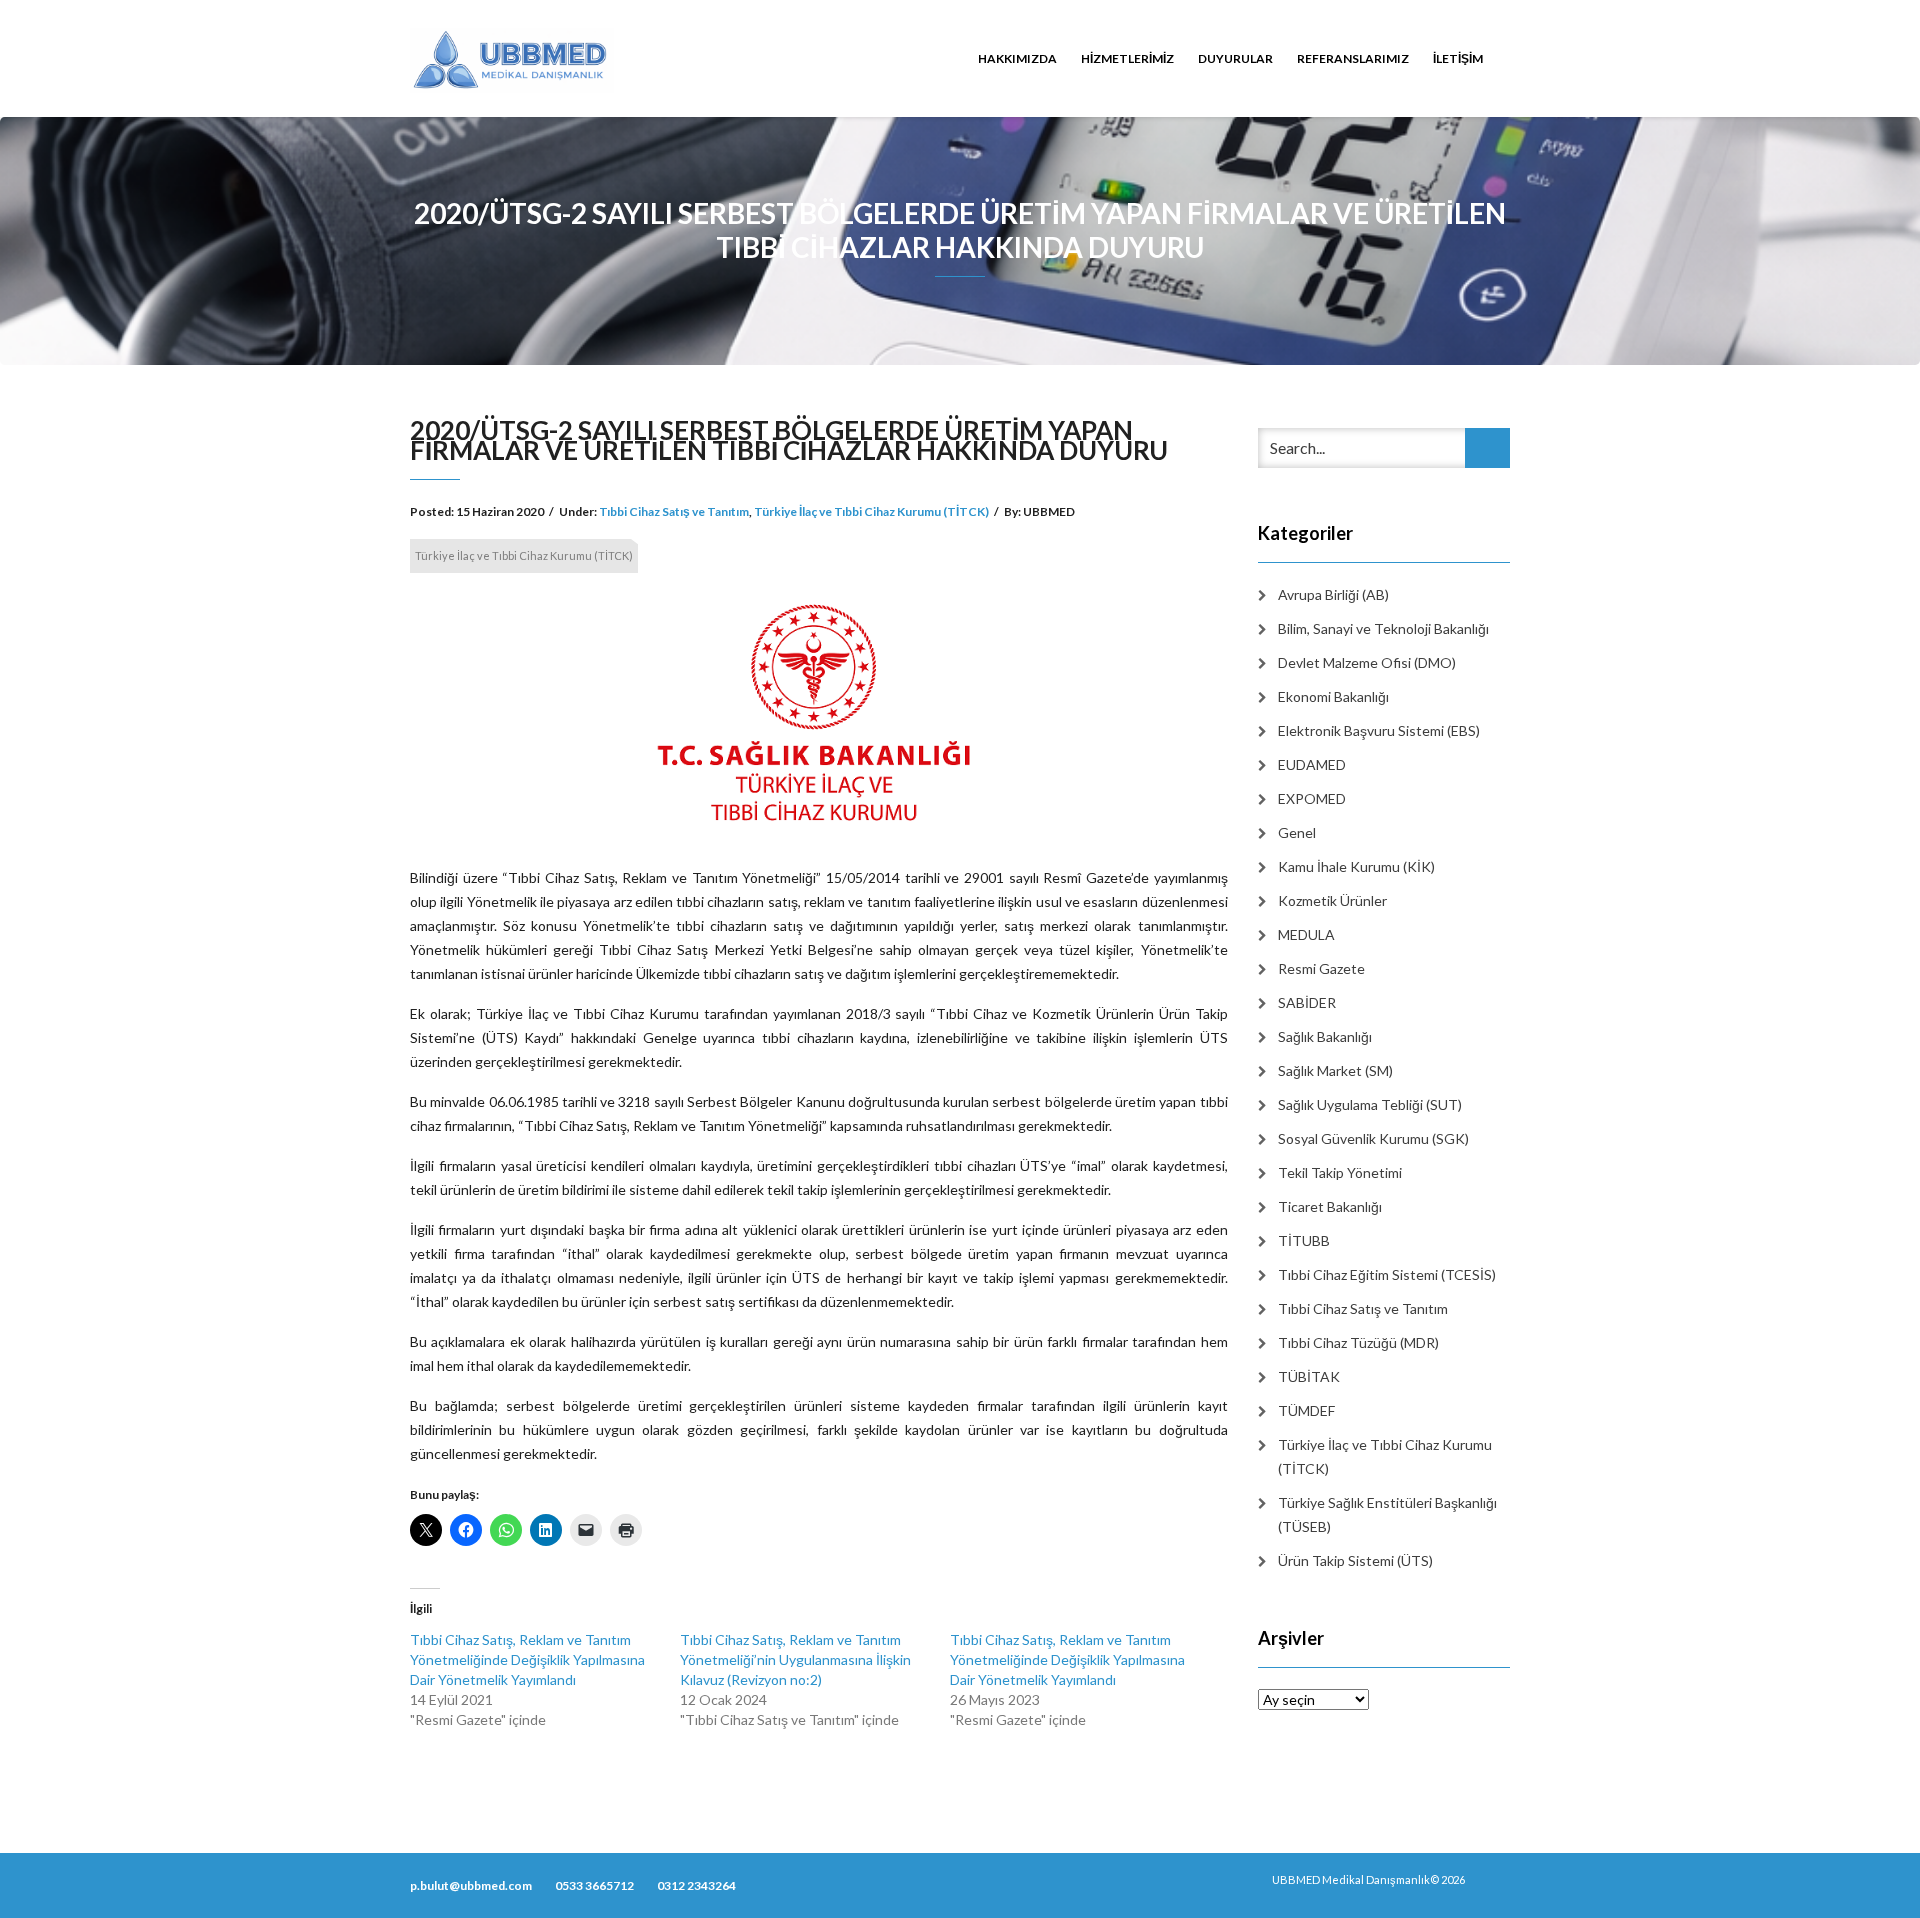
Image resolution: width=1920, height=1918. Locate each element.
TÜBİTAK (1309, 1376)
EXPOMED (1312, 798)
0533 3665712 (594, 1885)
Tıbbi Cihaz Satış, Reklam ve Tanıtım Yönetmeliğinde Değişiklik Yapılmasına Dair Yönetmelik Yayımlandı (527, 1659)
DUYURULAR (1235, 58)
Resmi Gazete (1321, 968)
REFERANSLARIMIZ (1353, 58)
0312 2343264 (696, 1885)
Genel (1297, 832)
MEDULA (1306, 934)
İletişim (1458, 58)
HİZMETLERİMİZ (1127, 58)
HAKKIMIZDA (1017, 58)
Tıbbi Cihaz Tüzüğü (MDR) (1358, 1342)
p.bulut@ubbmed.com (471, 1885)
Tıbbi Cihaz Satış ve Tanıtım (674, 511)
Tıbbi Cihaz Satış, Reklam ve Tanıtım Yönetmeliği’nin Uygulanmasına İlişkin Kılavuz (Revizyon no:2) (795, 1659)
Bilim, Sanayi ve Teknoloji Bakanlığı (1383, 628)
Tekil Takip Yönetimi (1340, 1172)
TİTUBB (1304, 1240)
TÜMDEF (1306, 1410)
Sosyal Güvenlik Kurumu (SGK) (1373, 1138)
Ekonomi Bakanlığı (1333, 696)
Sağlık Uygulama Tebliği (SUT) (1370, 1104)
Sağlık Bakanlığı (1325, 1036)
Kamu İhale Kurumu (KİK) (1356, 866)
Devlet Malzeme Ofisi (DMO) (1367, 662)
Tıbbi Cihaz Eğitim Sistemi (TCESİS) (1387, 1274)
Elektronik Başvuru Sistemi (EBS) (1379, 730)
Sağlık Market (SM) (1335, 1070)
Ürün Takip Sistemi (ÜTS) (1355, 1560)
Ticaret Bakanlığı (1330, 1206)
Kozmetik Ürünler (1332, 900)
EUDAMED (1312, 764)
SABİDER (1307, 1002)
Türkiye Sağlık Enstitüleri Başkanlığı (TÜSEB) (1387, 1514)
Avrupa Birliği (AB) (1333, 594)
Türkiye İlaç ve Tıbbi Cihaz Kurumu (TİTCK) (871, 511)
